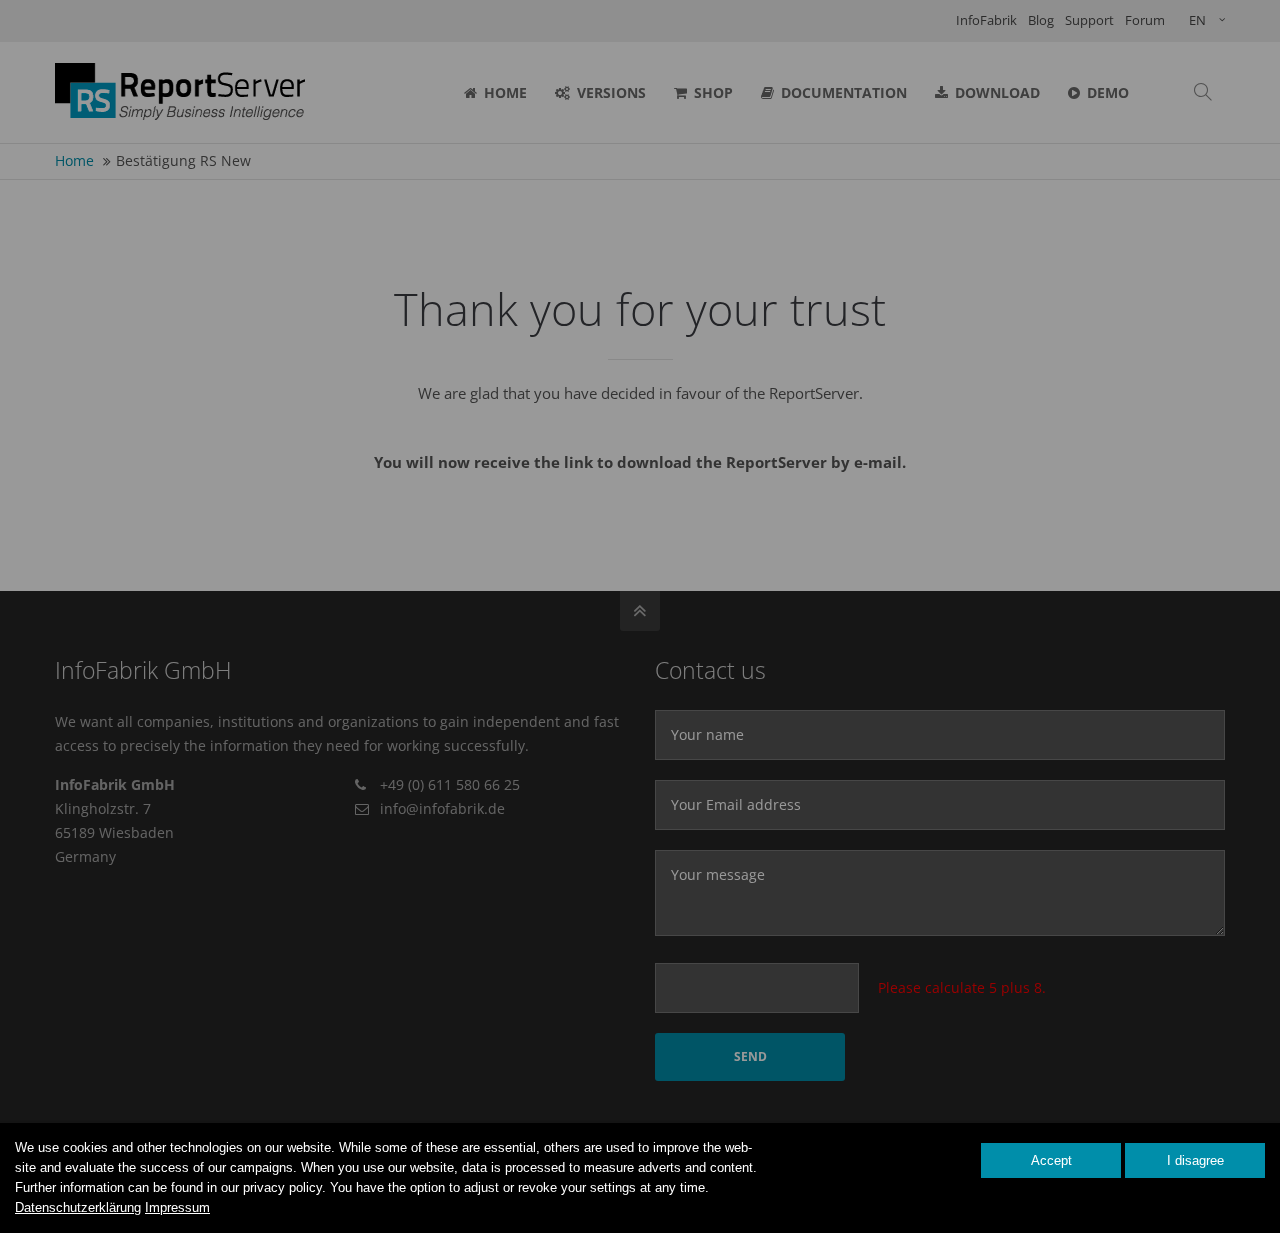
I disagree (1195, 1160)
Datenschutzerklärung (78, 1207)
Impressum (177, 1207)
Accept (1051, 1160)
